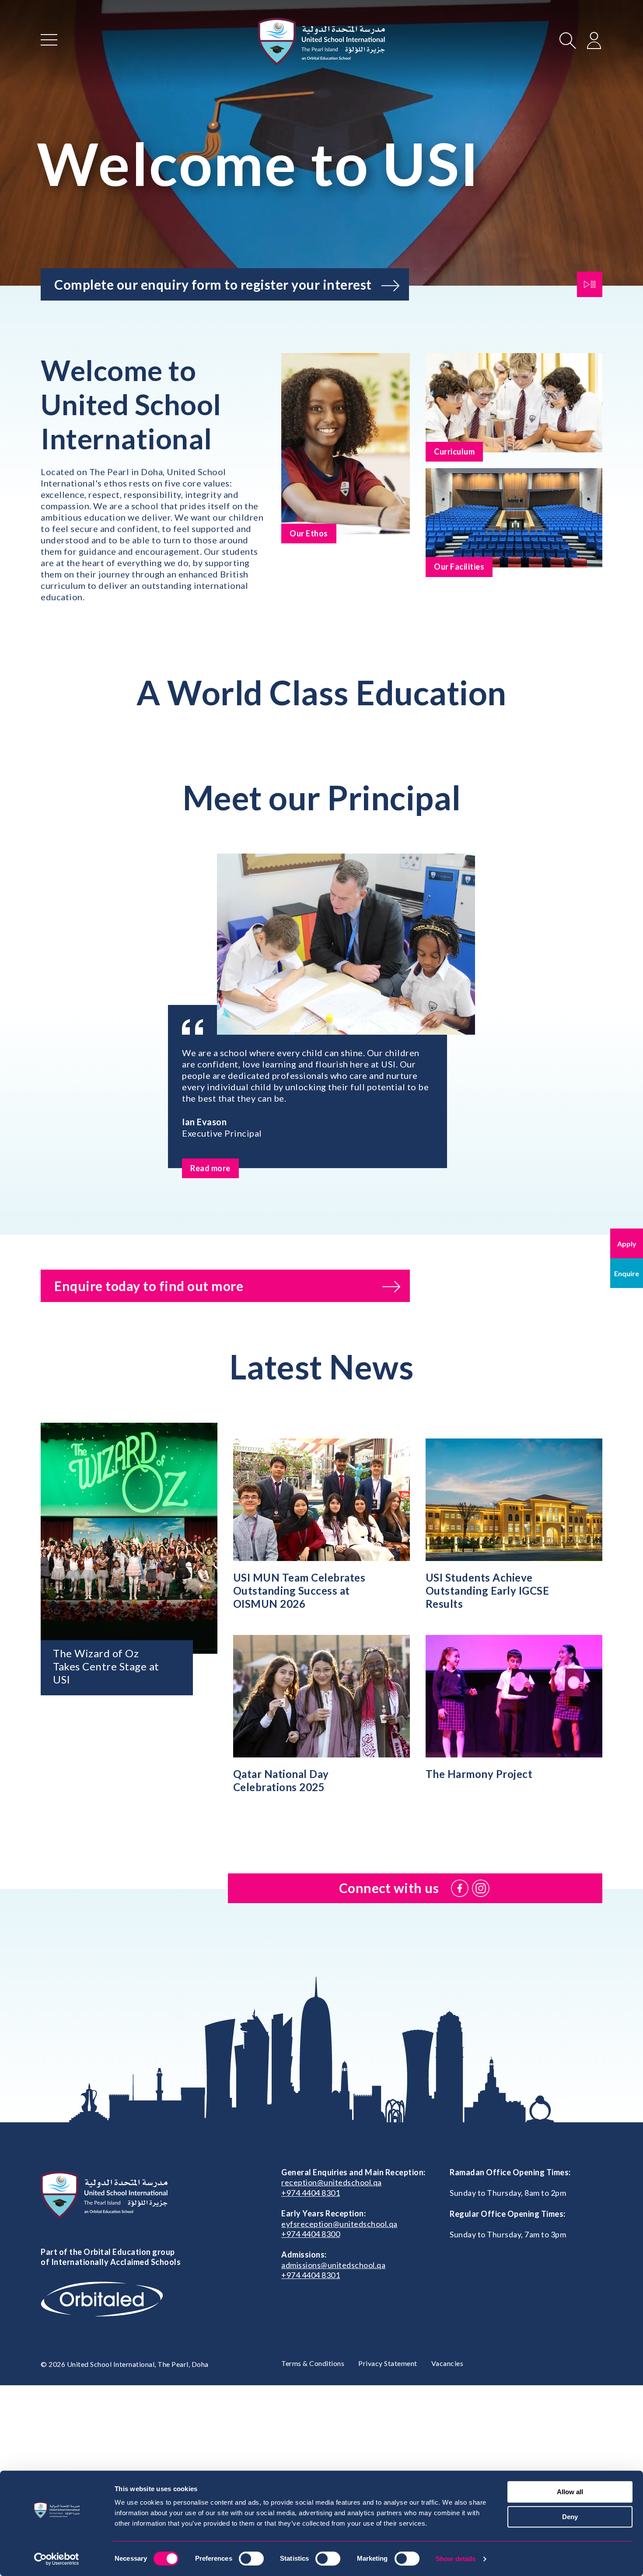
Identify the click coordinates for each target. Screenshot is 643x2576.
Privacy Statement (388, 2363)
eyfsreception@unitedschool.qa (339, 2224)
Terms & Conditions (313, 2363)
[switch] (251, 2558)
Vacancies (447, 2363)
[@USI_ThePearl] (481, 1888)
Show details (456, 2559)
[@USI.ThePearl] (460, 1888)
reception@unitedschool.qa (332, 2182)
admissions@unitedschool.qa (333, 2265)
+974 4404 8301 (311, 2193)
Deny (570, 2517)
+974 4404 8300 (311, 2234)
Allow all (570, 2492)
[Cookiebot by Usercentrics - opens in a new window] (57, 2559)
